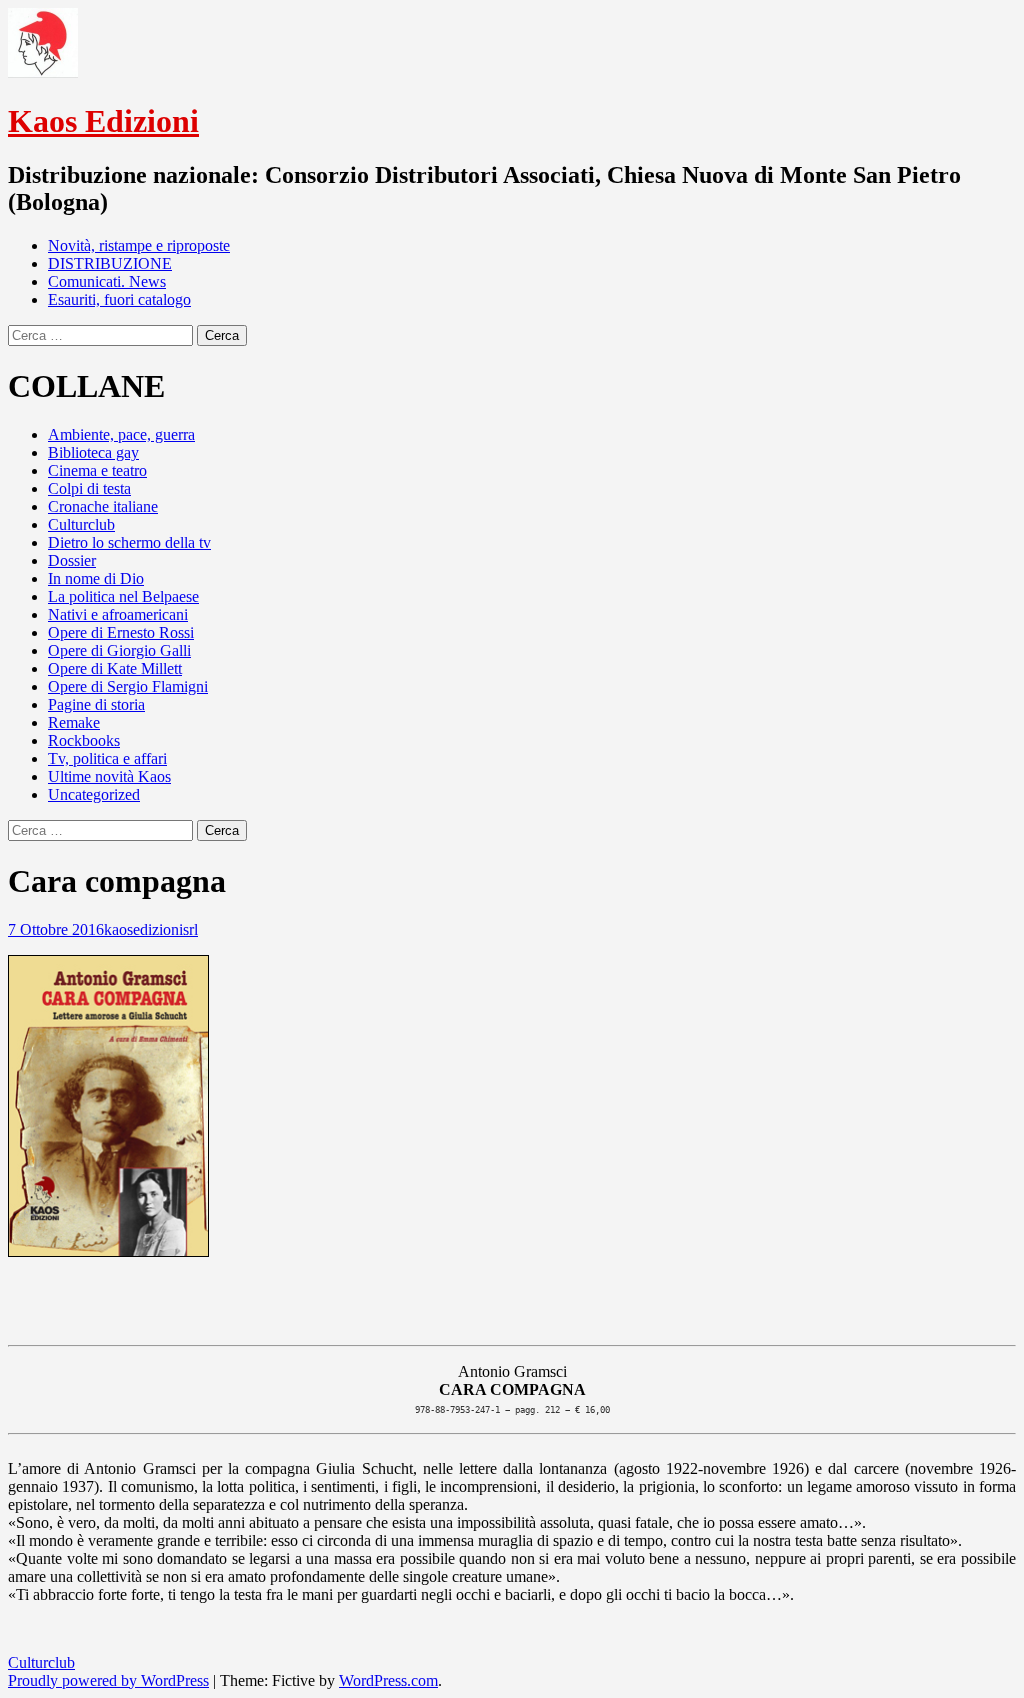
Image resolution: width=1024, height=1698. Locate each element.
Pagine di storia (96, 704)
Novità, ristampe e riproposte (139, 245)
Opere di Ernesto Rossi (121, 632)
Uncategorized (94, 794)
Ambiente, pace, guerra (121, 434)
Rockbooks (84, 740)
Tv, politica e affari (107, 758)
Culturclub (81, 524)
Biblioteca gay (93, 452)
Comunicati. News (107, 281)
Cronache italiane (103, 506)
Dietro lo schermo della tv (129, 542)
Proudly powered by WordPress (108, 1680)
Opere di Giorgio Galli (119, 650)
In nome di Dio (96, 578)
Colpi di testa (89, 488)
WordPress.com (388, 1680)
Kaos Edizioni (103, 121)
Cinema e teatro (97, 470)
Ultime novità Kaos (109, 776)
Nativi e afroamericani (118, 614)
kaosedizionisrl (151, 929)
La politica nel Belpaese (123, 596)
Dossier (72, 560)
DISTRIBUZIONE (110, 263)
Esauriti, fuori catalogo (119, 299)
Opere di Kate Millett (115, 668)
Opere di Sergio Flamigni (128, 686)
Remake (74, 722)
